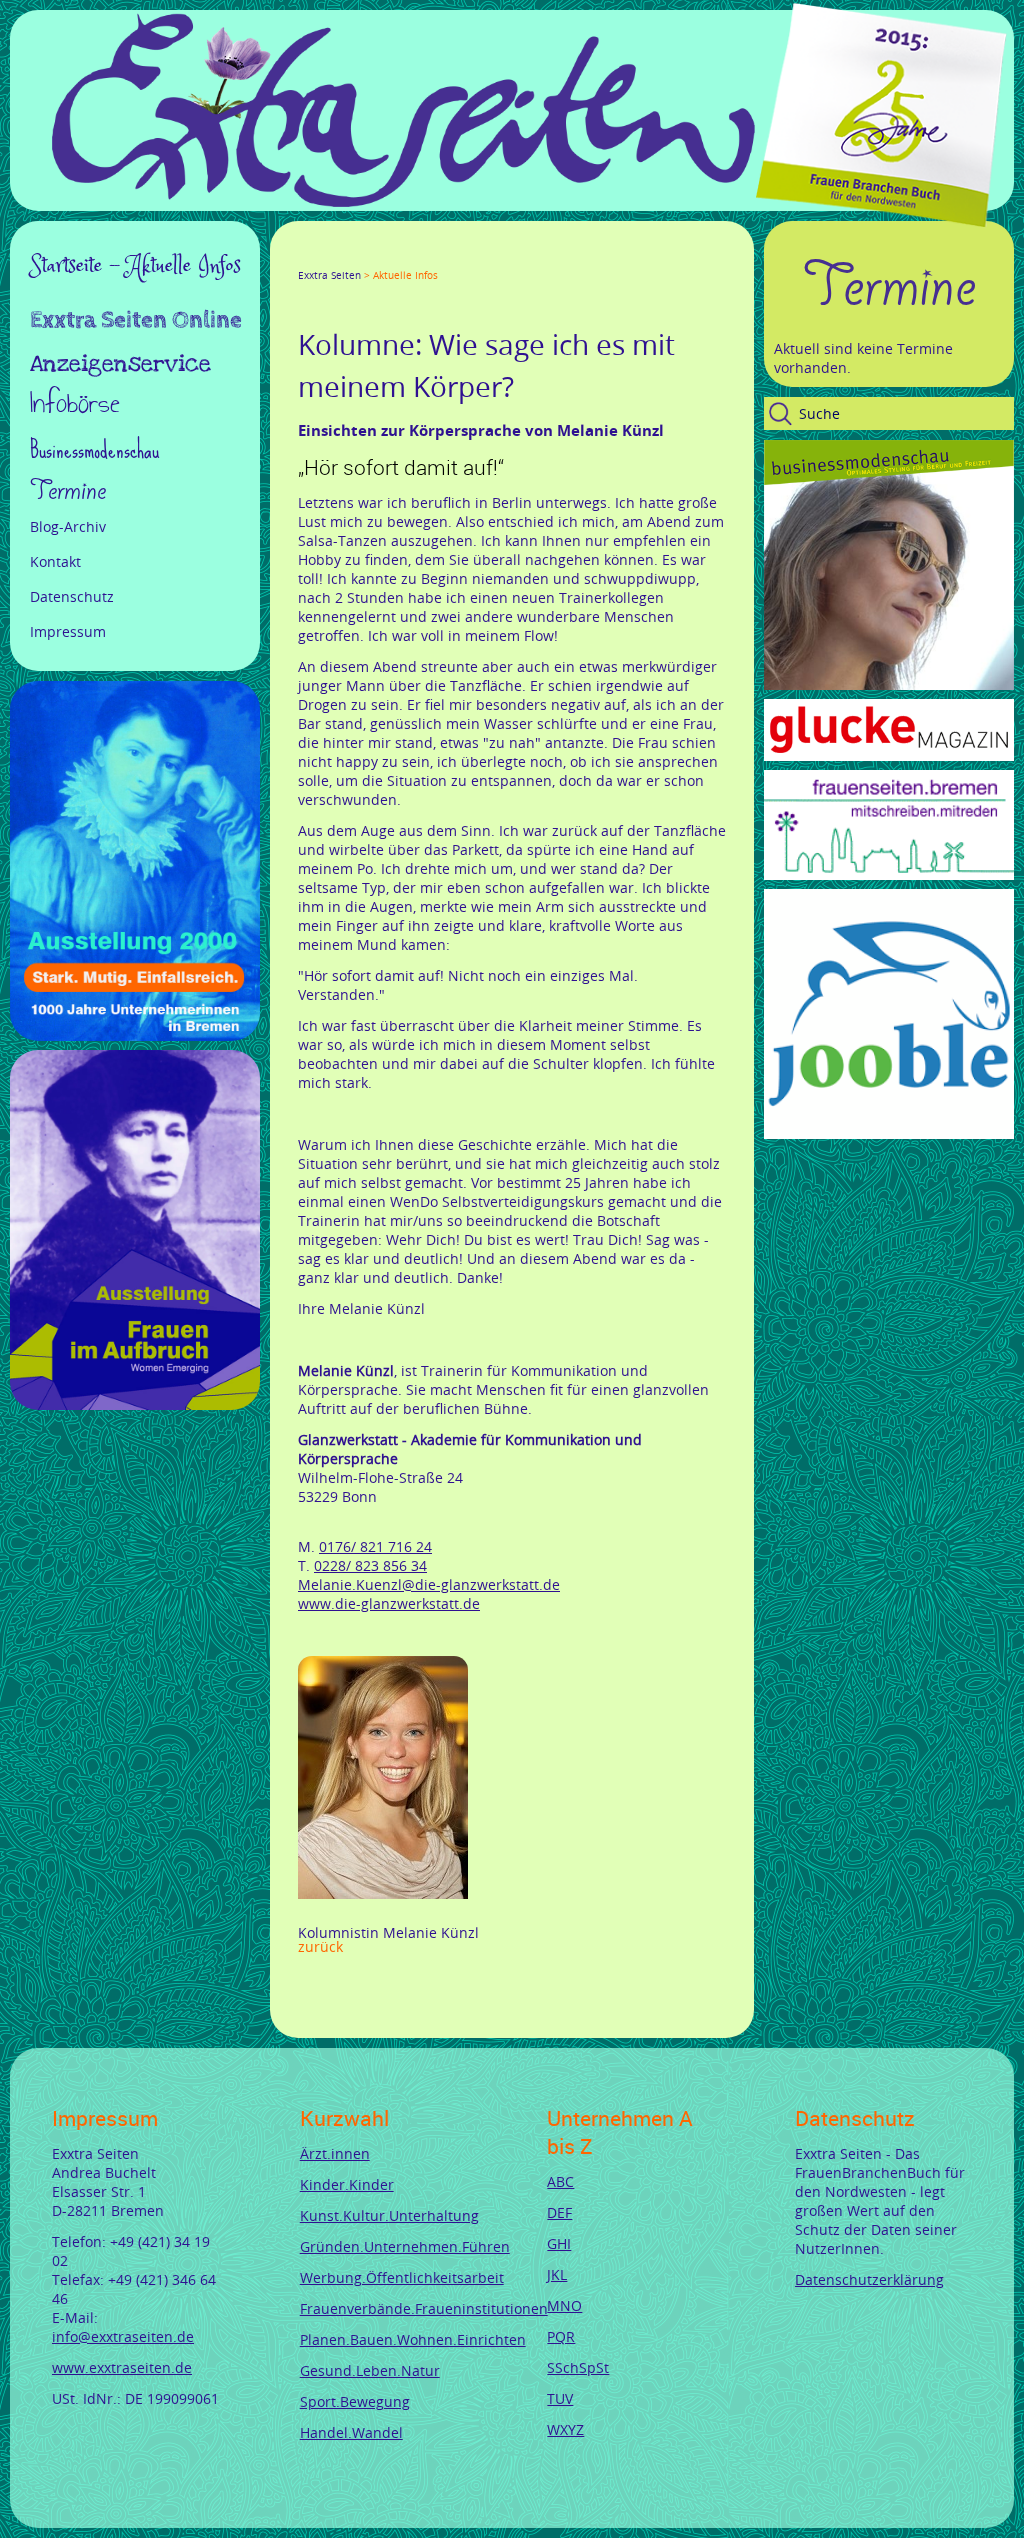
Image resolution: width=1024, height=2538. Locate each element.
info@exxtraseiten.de (123, 2336)
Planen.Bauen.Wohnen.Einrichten (413, 2339)
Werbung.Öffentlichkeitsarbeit (402, 2277)
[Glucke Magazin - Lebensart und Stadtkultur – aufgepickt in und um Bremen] (889, 755)
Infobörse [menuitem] (75, 405)
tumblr (450, 257)
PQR (561, 2336)
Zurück (320, 1946)
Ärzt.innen (335, 2153)
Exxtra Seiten (329, 275)
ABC (560, 2181)
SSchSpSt (578, 2367)
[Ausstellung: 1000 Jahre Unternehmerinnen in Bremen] (135, 1035)
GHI (559, 2243)
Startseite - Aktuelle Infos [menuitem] (135, 266)
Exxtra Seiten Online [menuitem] (136, 322)
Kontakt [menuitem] (55, 561)
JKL (557, 2274)
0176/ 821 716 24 (375, 1546)
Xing (402, 257)
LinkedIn (378, 257)
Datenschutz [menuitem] (72, 596)
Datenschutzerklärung (869, 2279)
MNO (564, 2305)
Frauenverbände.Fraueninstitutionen (424, 2308)
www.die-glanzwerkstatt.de (389, 1603)
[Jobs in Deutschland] (889, 1133)
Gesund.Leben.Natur (370, 2370)
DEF (559, 2212)
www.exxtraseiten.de (122, 2367)
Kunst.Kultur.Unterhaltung (389, 2215)
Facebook (306, 257)
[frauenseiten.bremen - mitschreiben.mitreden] (889, 874)
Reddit (474, 257)
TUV (560, 2398)
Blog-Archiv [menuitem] (68, 526)
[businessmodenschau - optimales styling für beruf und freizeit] (889, 684)
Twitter (330, 257)
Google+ (354, 257)
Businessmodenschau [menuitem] (94, 449)
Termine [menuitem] (68, 491)
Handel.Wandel (351, 2432)
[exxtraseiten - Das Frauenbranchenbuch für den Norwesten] (403, 201)
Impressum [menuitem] (68, 631)
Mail (426, 257)
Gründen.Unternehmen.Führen (405, 2246)
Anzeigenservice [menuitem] (120, 364)
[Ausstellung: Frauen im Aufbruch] (135, 1404)
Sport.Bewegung (355, 2401)
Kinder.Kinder (347, 2184)
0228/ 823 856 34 (370, 1565)
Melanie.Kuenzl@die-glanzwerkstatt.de (429, 1584)
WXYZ (565, 2429)
